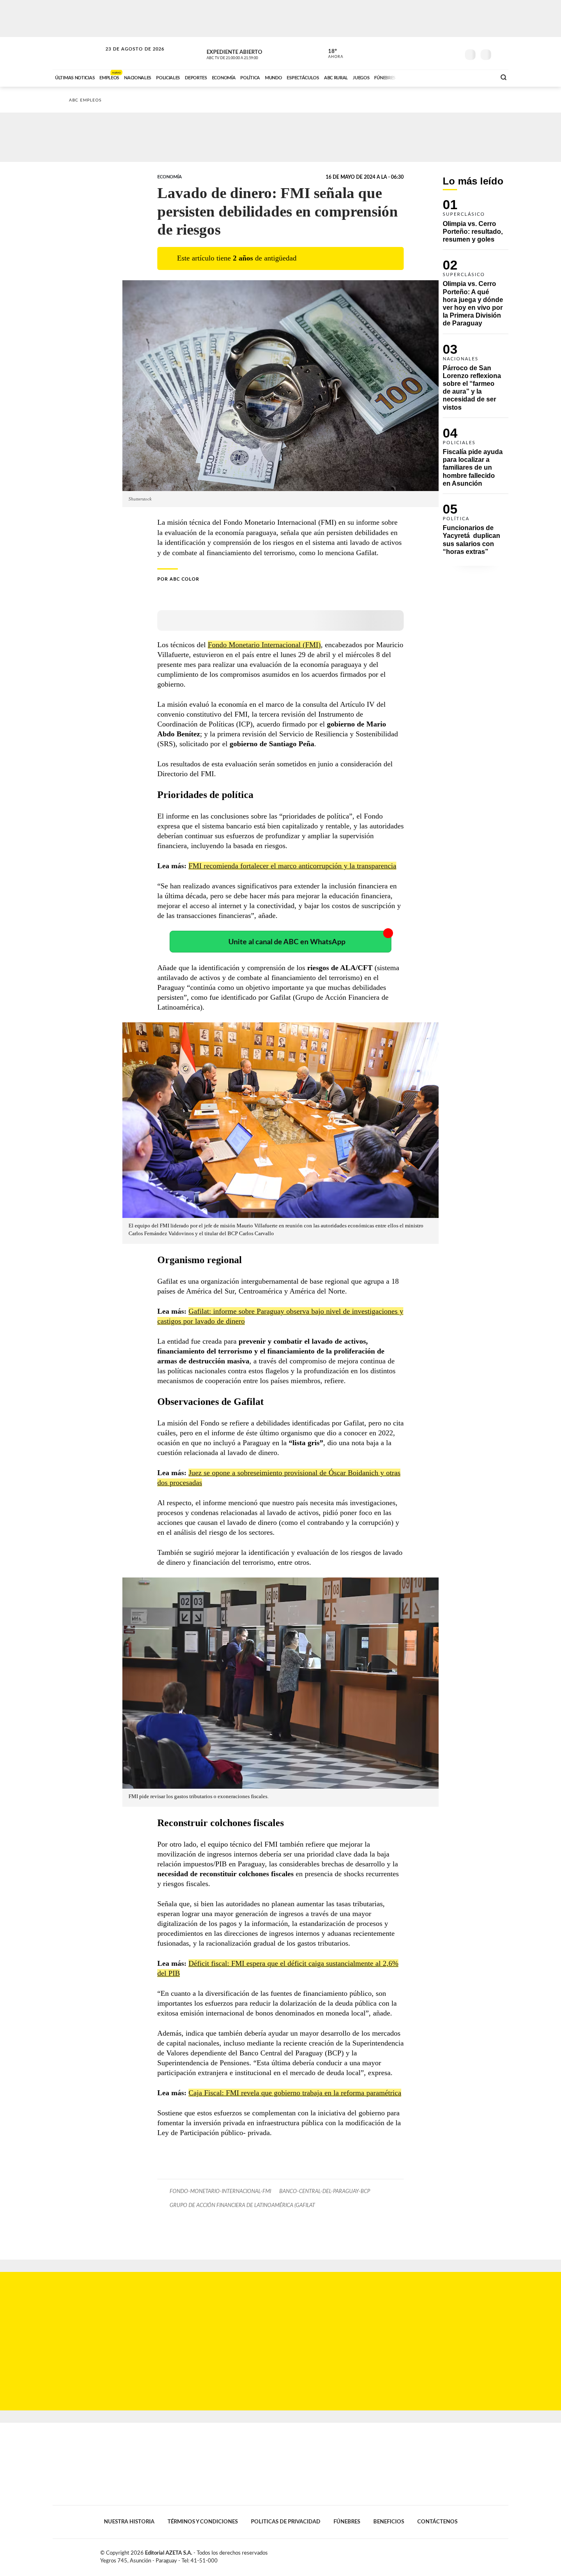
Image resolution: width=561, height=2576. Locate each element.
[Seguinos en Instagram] (453, 53)
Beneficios (389, 2522)
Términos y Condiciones (203, 2522)
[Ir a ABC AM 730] (446, 77)
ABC (78, 53)
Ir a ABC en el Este (127, 57)
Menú (501, 54)
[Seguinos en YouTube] (441, 53)
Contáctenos (437, 2522)
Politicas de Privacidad (286, 2522)
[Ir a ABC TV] (423, 77)
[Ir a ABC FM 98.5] (479, 77)
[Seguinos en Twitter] (429, 53)
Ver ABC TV (248, 53)
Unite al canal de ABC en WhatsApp (287, 942)
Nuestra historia (129, 2522)
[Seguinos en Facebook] (416, 53)
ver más (331, 54)
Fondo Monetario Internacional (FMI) (264, 645)
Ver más (476, 225)
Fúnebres (347, 2522)
